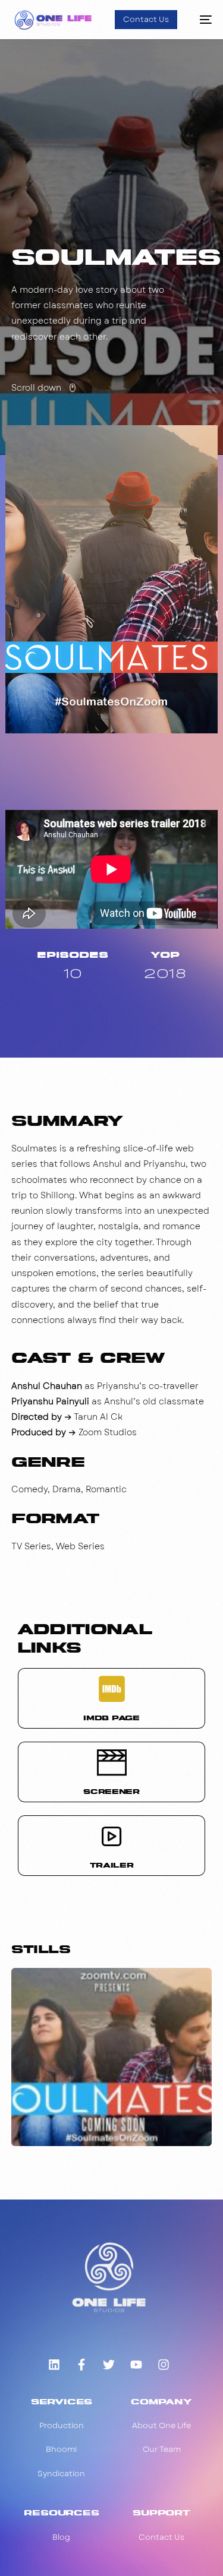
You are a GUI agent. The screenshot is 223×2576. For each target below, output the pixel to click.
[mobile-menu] (200, 20)
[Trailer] (112, 1836)
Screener (111, 1791)
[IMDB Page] (112, 1689)
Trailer (112, 1865)
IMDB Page (111, 1718)
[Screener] (112, 1762)
